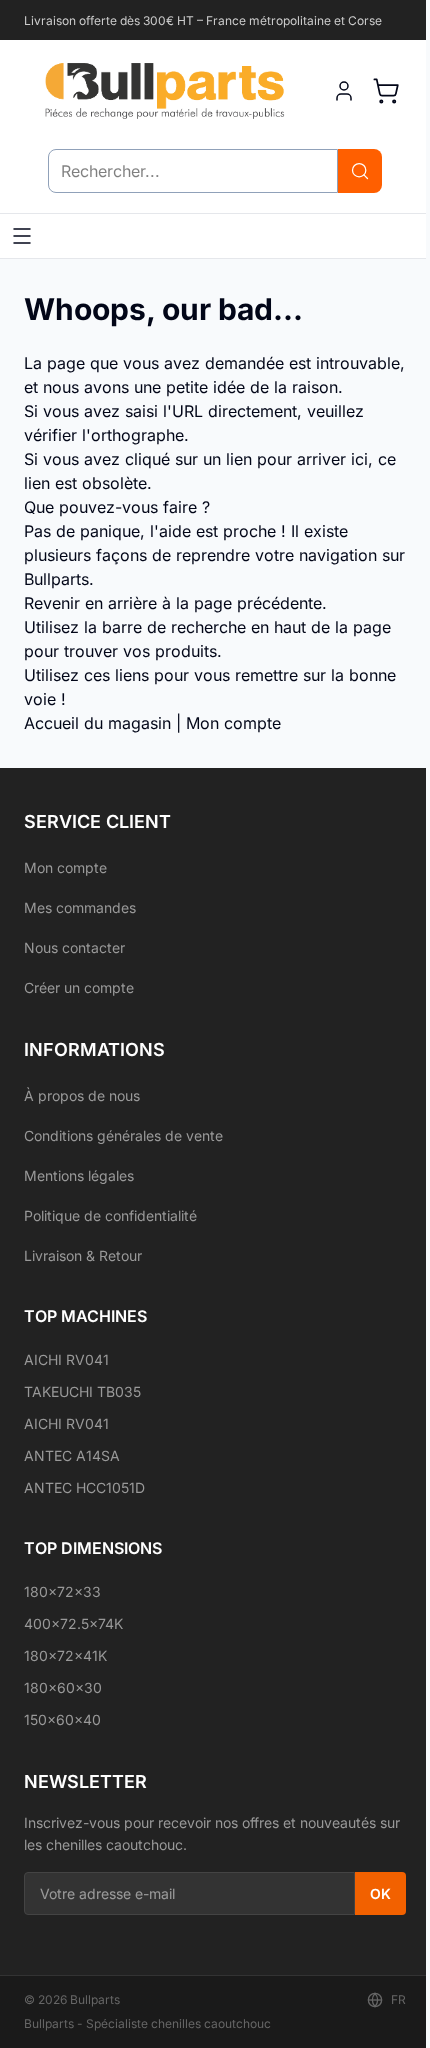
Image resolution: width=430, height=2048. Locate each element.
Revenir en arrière (90, 603)
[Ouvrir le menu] (22, 236)
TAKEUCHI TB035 (82, 1391)
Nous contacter (74, 947)
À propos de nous (82, 1095)
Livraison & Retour (83, 1255)
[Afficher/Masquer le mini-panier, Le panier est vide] (386, 91)
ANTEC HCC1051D (84, 1487)
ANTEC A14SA (72, 1455)
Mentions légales (79, 1175)
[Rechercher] (360, 171)
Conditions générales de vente (123, 1135)
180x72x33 (62, 1591)
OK (380, 1893)
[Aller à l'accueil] (164, 90)
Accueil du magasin (97, 723)
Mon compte (233, 723)
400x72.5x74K (73, 1623)
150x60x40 (62, 1719)
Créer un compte (79, 987)
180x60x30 (63, 1687)
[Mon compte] (344, 91)
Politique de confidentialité (110, 1215)
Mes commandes (80, 907)
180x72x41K (65, 1655)
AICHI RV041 (66, 1359)
